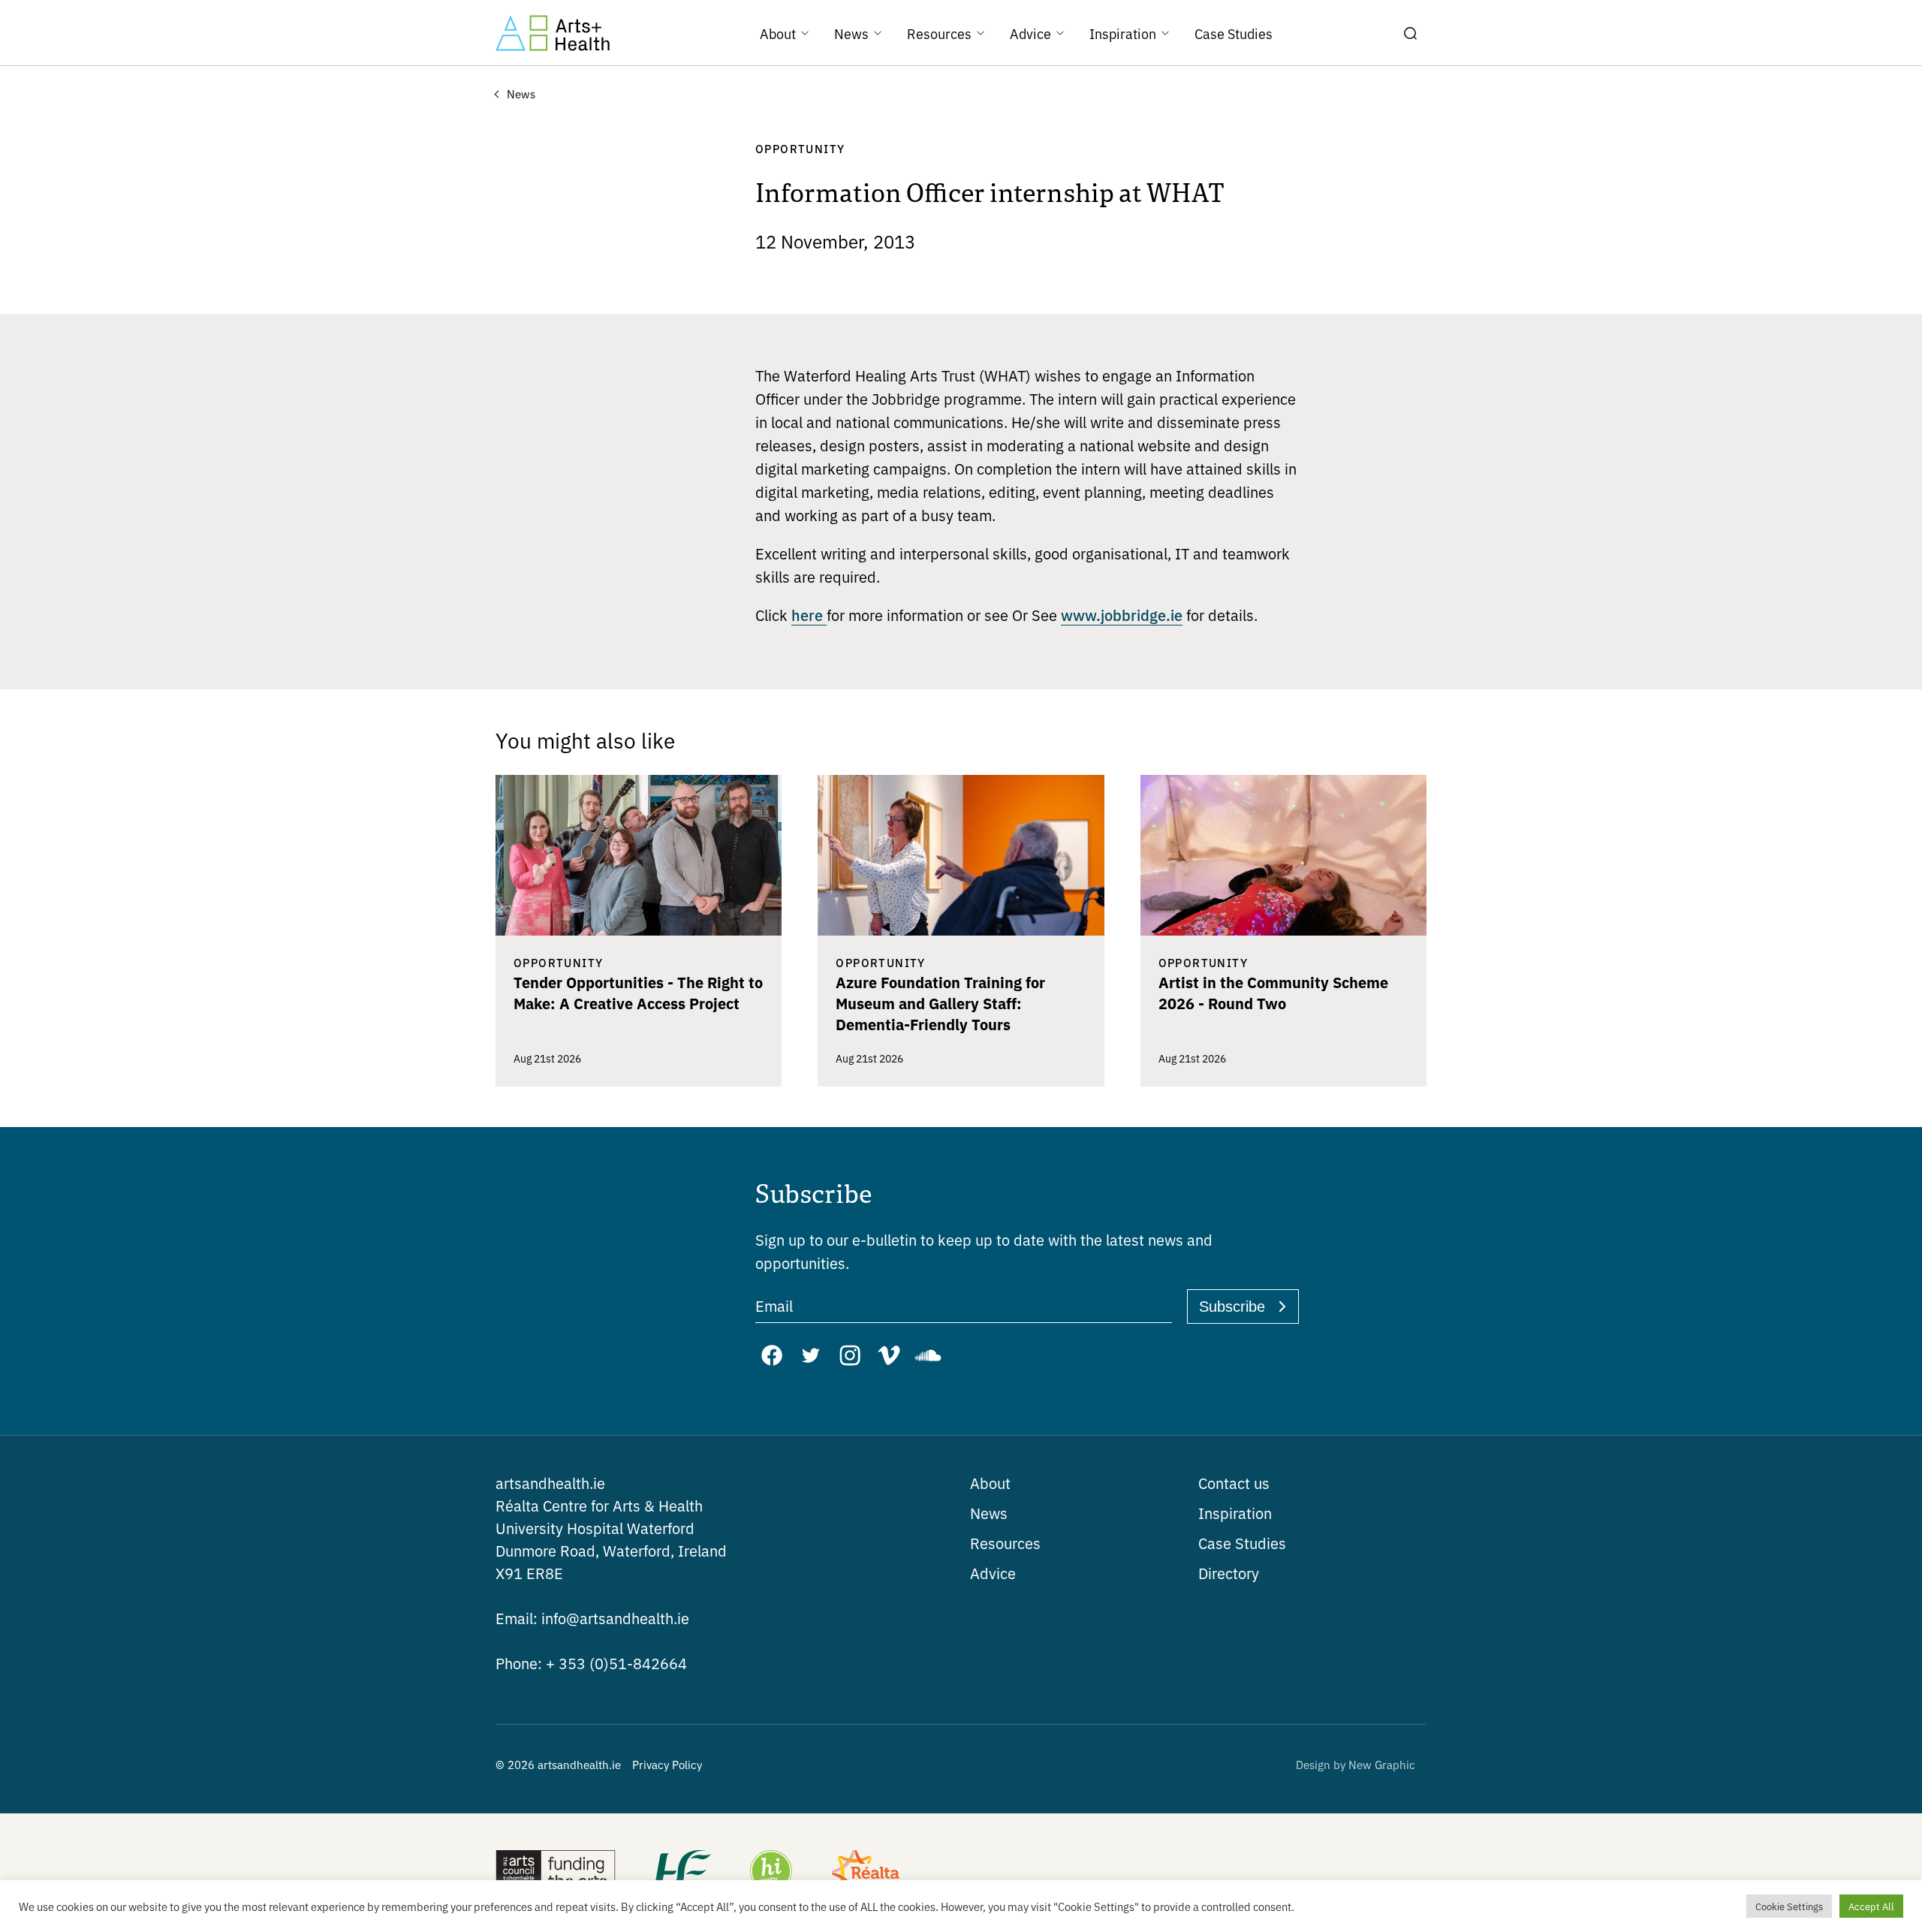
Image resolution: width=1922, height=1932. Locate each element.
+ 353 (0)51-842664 (591, 1663)
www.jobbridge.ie (1122, 614)
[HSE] (682, 1873)
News (989, 1513)
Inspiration (1235, 1513)
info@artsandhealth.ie (592, 1618)
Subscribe (1232, 1307)
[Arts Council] (556, 1873)
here (809, 614)
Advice (993, 1573)
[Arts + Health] (553, 33)
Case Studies (1242, 1543)
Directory (1229, 1573)
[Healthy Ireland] (771, 1873)
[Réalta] (866, 1873)
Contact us (1234, 1483)
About (990, 1483)
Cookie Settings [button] (1789, 1906)
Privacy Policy (667, 1764)
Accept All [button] (1871, 1906)
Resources (1005, 1543)
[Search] (1410, 33)
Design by (1356, 1764)
